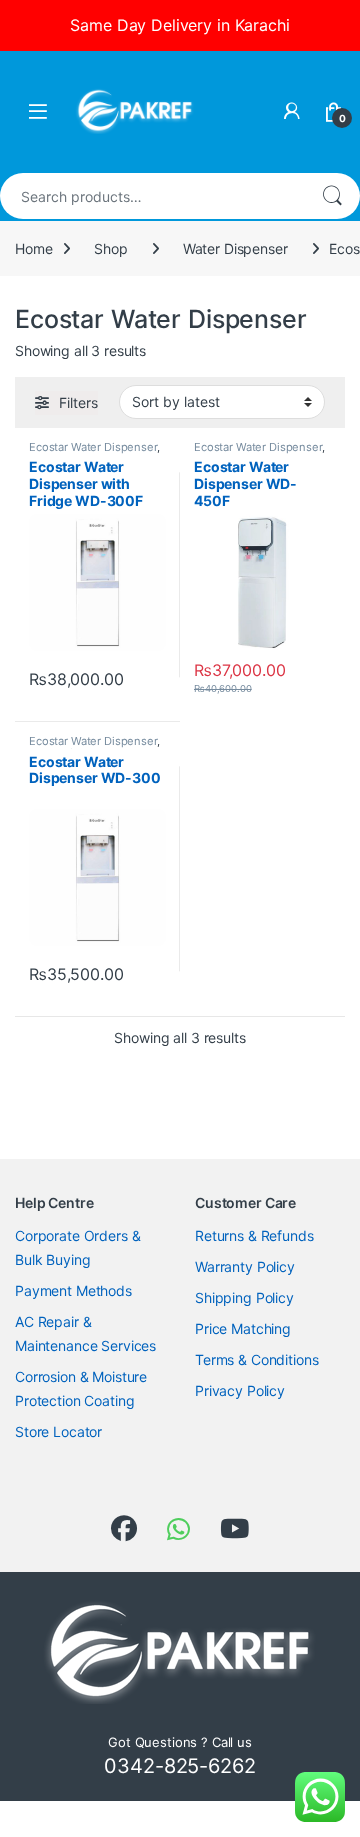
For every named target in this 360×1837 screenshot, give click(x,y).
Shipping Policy (244, 1297)
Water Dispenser (235, 248)
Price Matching (243, 1328)
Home (33, 248)
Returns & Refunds (254, 1235)
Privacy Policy (240, 1390)
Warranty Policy (245, 1266)
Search (332, 196)
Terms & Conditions (256, 1359)
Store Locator (58, 1431)
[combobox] (152, 196)
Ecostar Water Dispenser (93, 447)
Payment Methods (73, 1290)
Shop (110, 248)
